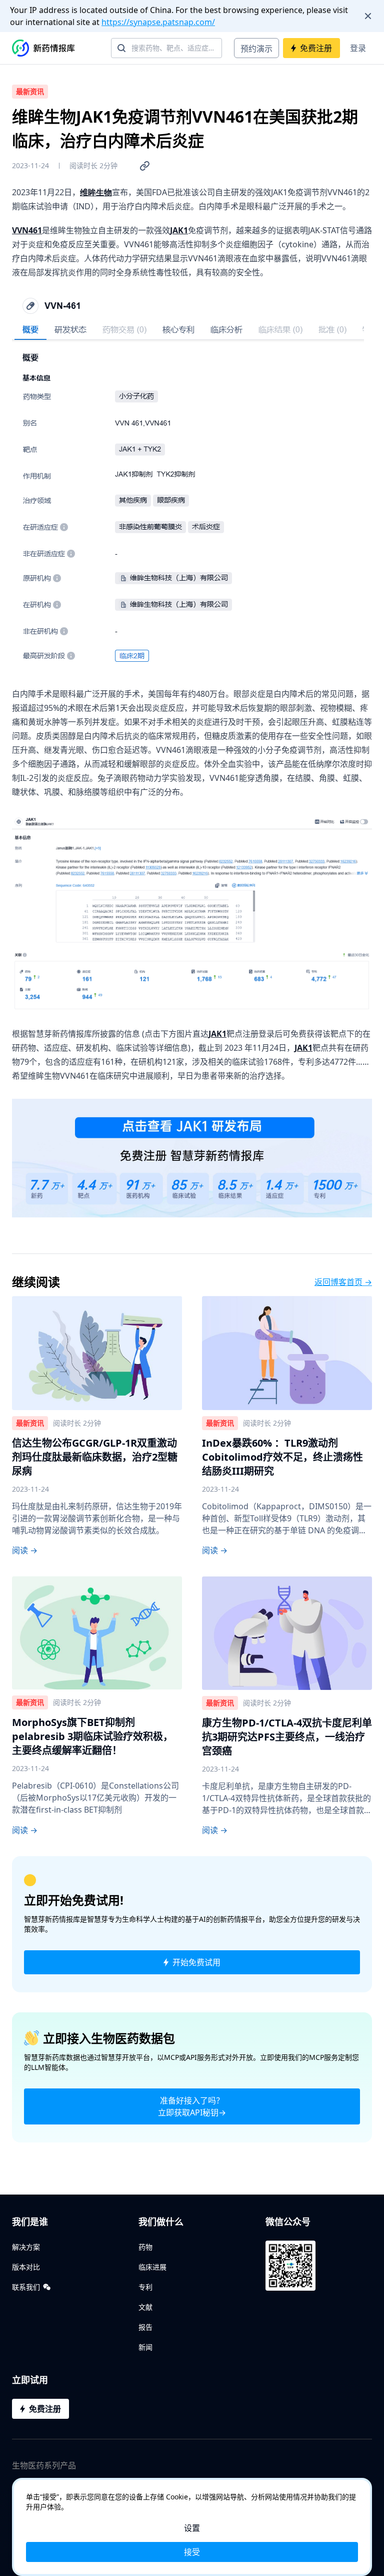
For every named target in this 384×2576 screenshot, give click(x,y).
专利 (145, 2287)
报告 (145, 2327)
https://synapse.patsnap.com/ (158, 22)
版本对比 (26, 2267)
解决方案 (26, 2247)
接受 (192, 2552)
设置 (192, 2528)
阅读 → (25, 1550)
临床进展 (152, 2267)
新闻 (145, 2347)
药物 (145, 2247)
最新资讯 (30, 91)
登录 (358, 48)
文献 (145, 2307)
